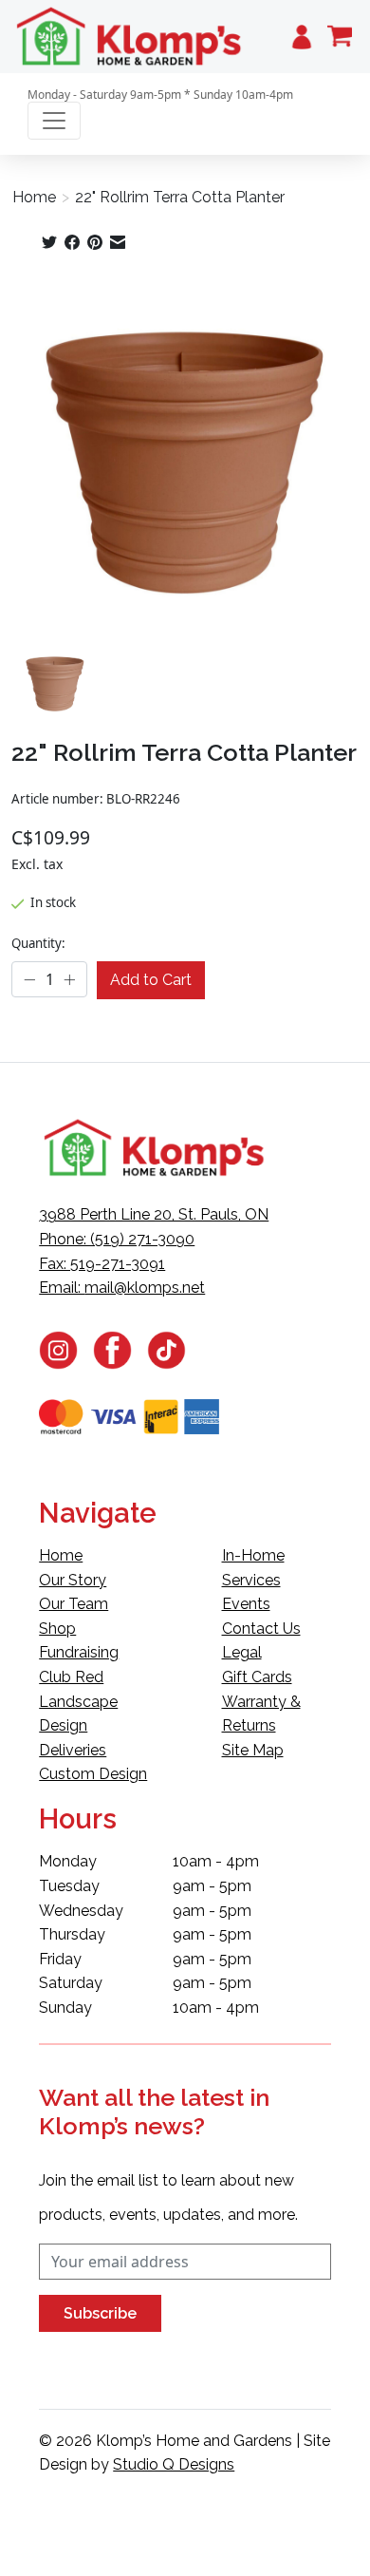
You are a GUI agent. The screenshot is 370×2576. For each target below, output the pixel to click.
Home (34, 197)
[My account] (302, 37)
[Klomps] (130, 37)
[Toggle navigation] (54, 121)
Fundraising (79, 1652)
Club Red (71, 1677)
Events (246, 1604)
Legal (242, 1652)
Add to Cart (151, 980)
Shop (57, 1629)
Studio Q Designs (174, 2464)
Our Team (74, 1604)
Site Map (253, 1750)
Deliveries (73, 1750)
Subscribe (100, 2313)
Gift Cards (257, 1677)
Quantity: (38, 943)
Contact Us (261, 1629)
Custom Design (93, 1774)
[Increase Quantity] (69, 980)
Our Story (73, 1580)
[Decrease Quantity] (29, 980)
